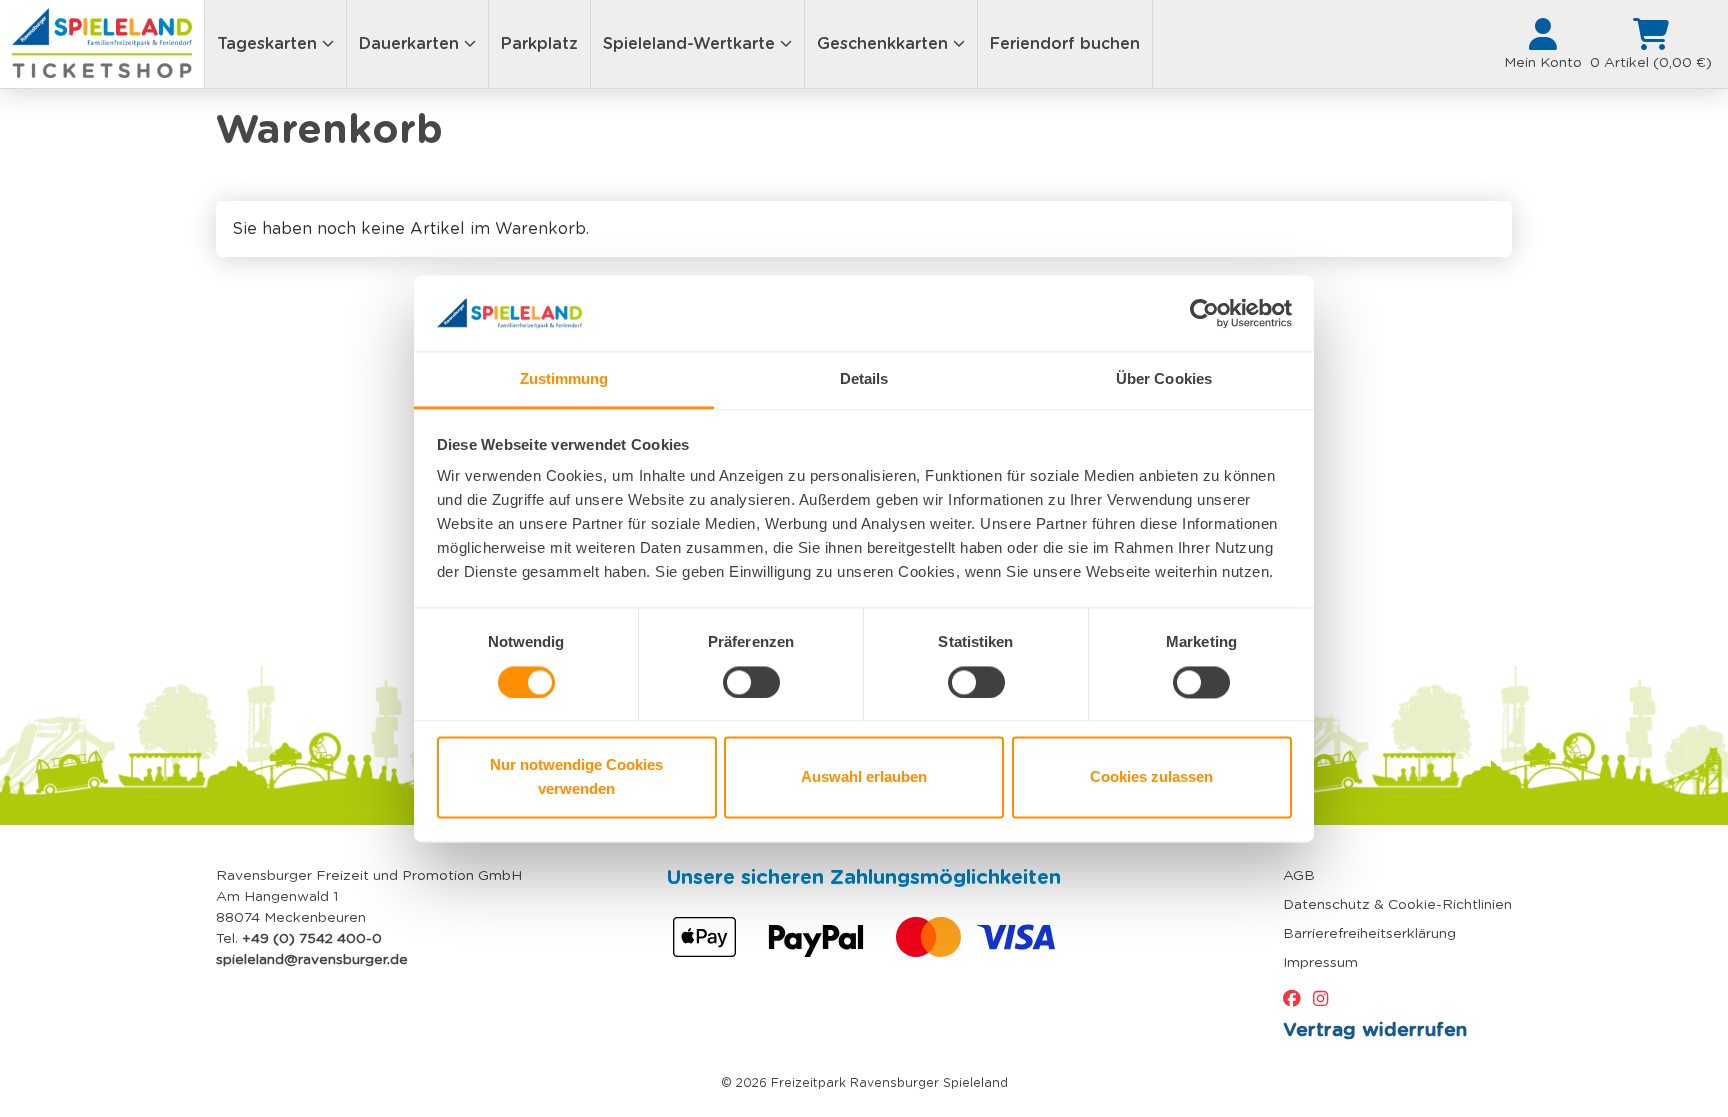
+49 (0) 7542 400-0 (312, 938)
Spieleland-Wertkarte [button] (691, 43)
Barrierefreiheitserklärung (1369, 933)
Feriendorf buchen (1065, 43)
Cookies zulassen (1151, 777)
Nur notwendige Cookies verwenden (576, 777)
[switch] (751, 682)
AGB (1299, 875)
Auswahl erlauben (864, 777)
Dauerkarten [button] (411, 43)
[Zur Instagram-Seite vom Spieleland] (1324, 999)
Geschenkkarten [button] (885, 43)
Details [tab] (864, 379)
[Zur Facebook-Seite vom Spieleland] (1296, 999)
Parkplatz (539, 43)
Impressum (1320, 962)
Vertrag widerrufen (1375, 1029)
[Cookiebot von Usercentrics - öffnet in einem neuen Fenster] (1204, 313)
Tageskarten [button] (269, 43)
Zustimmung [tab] (564, 379)
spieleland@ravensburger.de (312, 959)
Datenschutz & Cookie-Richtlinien (1397, 904)
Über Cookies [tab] (1164, 379)
